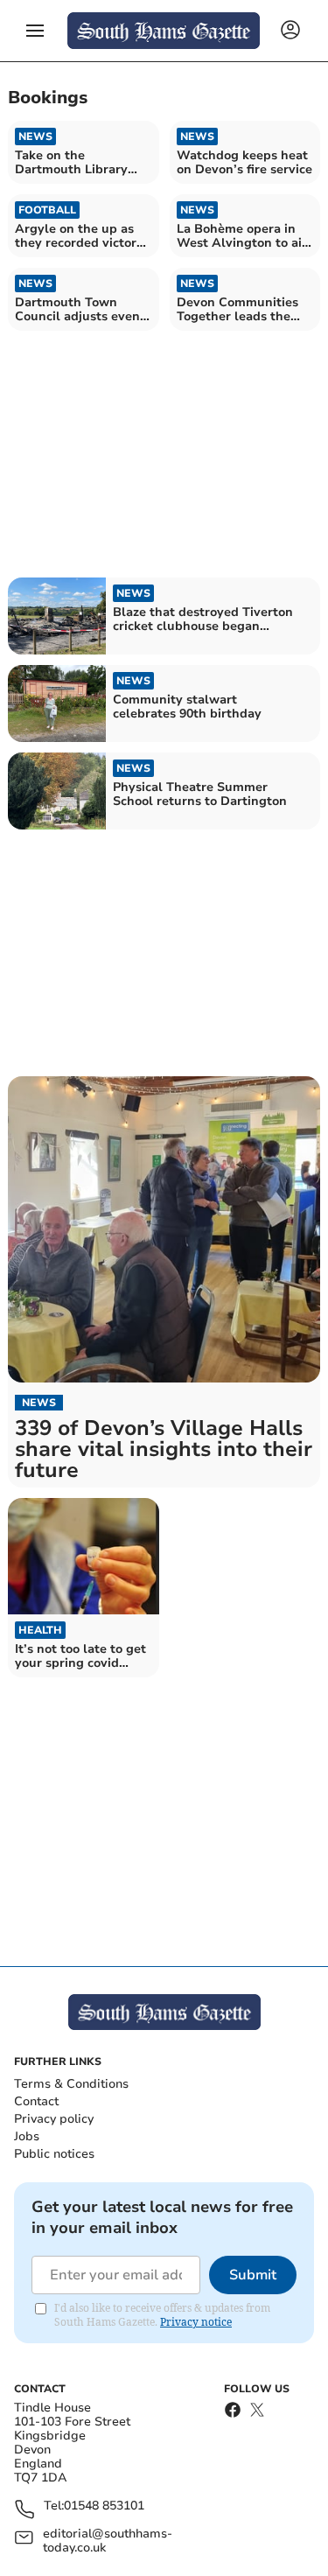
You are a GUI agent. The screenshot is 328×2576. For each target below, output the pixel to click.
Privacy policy (54, 2119)
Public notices (54, 2154)
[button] (35, 31)
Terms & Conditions (71, 2084)
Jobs (27, 2136)
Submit (253, 2275)
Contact (36, 2101)
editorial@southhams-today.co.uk (108, 2541)
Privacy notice (196, 2322)
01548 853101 (104, 2506)
